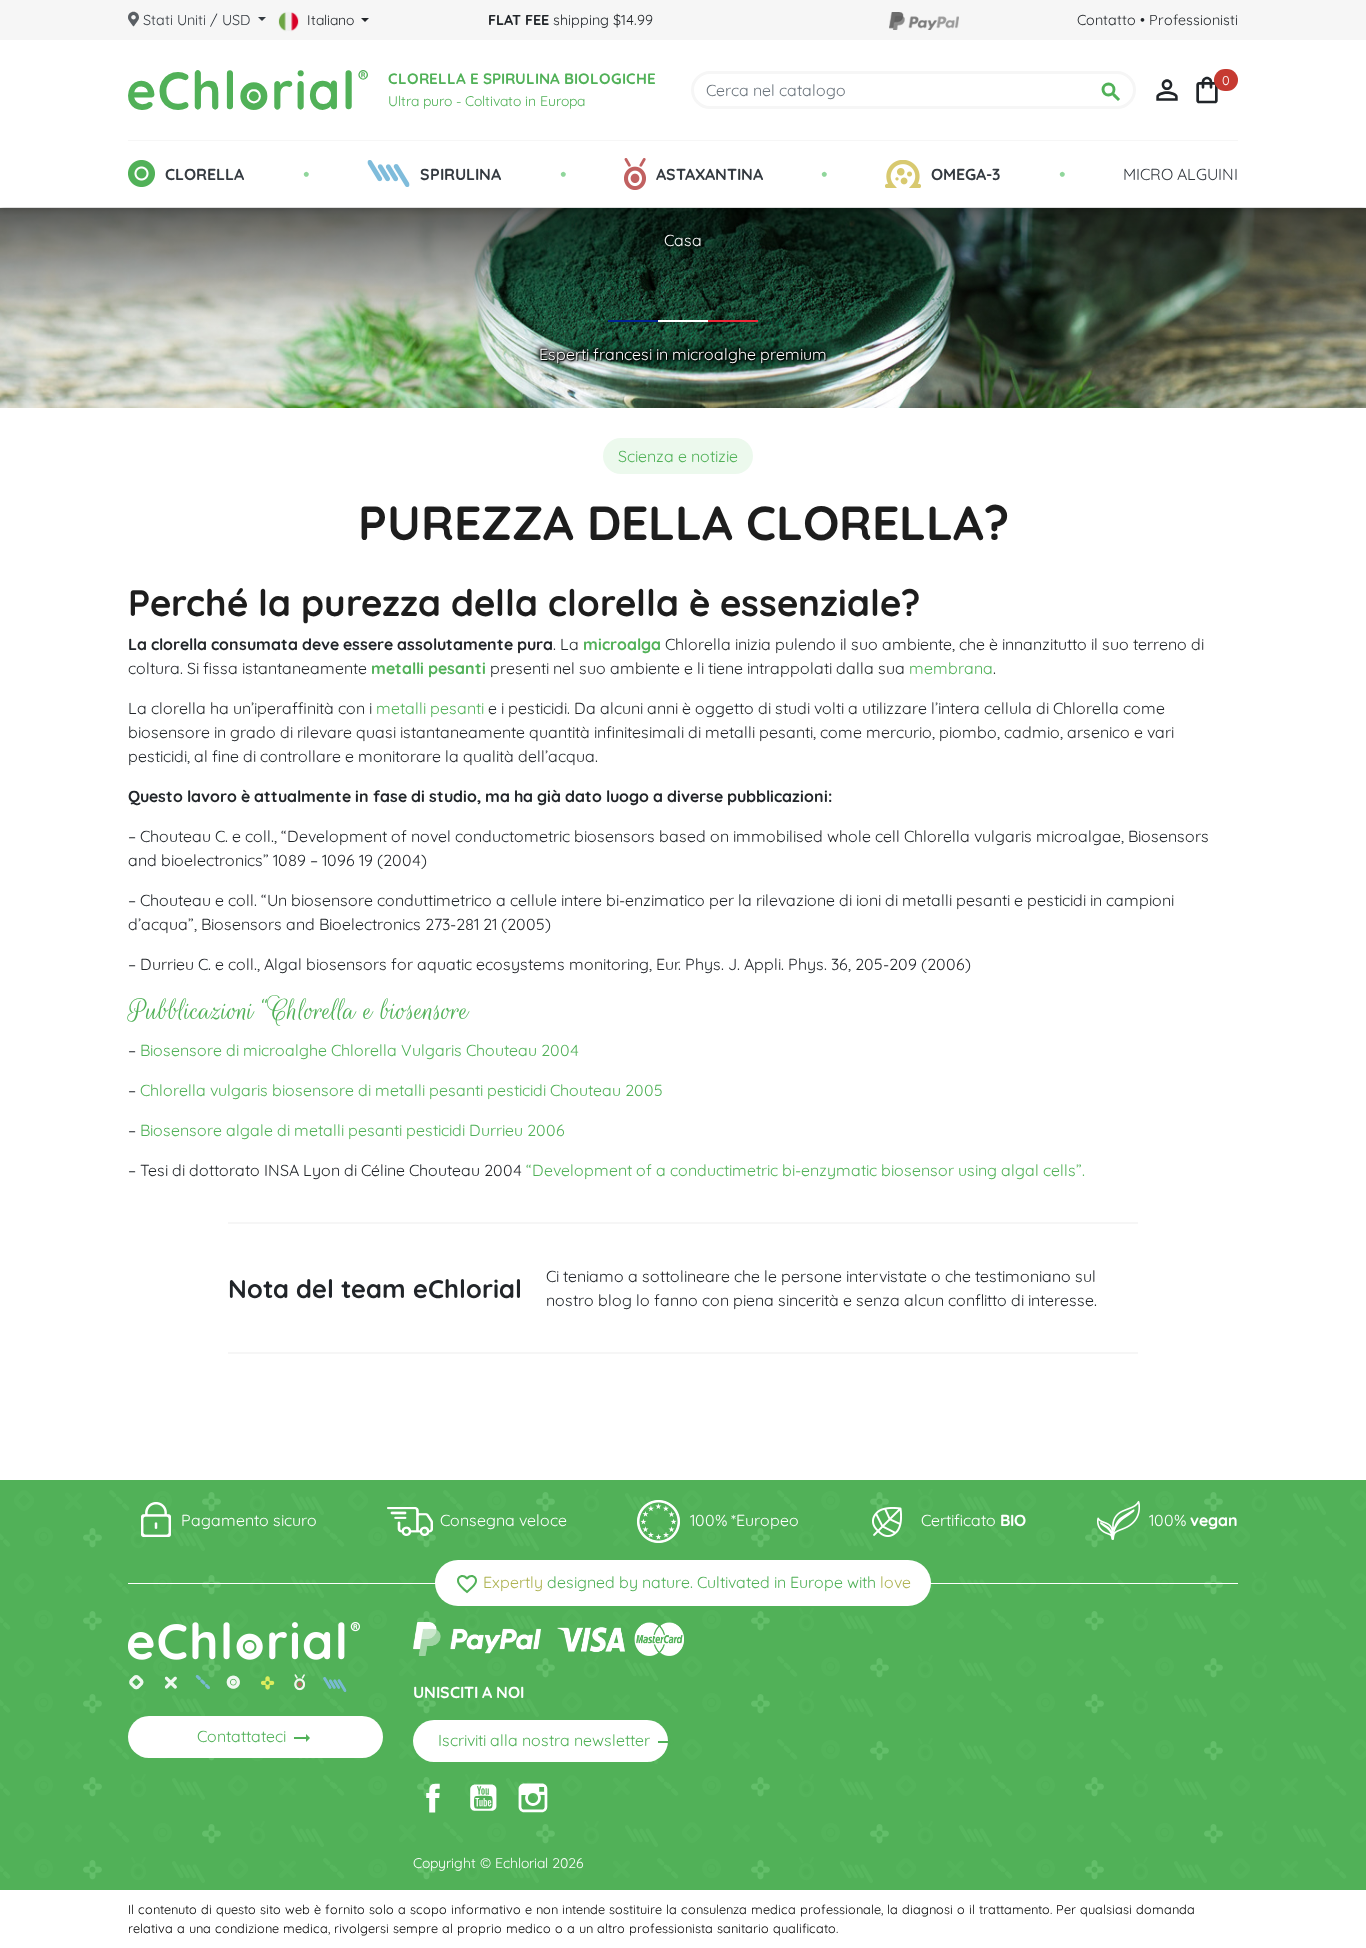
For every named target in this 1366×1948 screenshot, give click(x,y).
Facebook (433, 1798)
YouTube (483, 1798)
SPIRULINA (460, 174)
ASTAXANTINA (709, 174)
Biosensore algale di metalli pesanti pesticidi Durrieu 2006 (352, 1130)
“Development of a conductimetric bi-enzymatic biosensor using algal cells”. (805, 1170)
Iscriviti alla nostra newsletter (553, 1742)
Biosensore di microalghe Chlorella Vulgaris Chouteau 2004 (359, 1050)
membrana (951, 668)
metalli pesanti (428, 668)
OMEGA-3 (965, 174)
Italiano (330, 20)
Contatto (1106, 20)
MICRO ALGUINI (1180, 174)
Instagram (533, 1798)
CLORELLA (204, 174)
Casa (683, 240)
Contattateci (255, 1738)
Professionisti (1193, 20)
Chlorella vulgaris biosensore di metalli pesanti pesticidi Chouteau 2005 (401, 1090)
